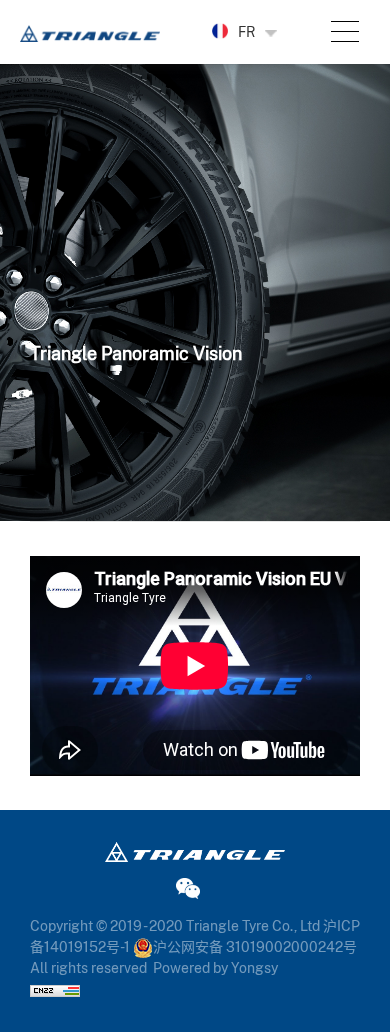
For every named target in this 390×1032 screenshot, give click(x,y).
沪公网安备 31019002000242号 (255, 947)
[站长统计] (55, 989)
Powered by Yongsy (215, 968)
